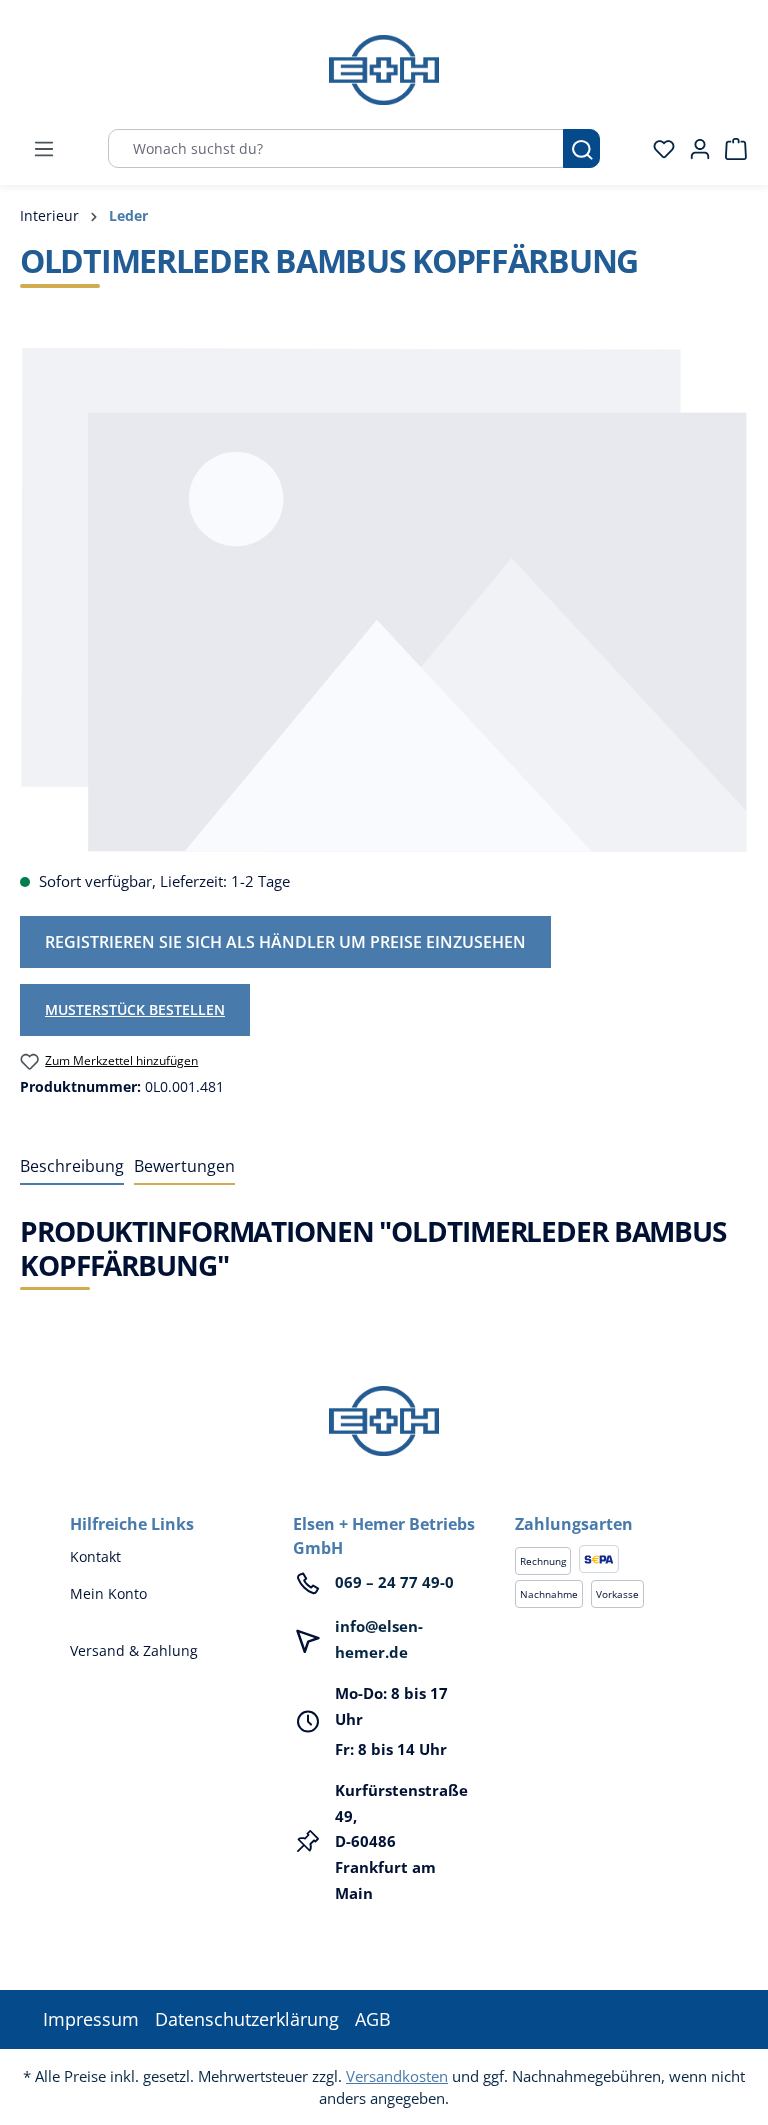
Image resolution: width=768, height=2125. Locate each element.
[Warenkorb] (730, 149)
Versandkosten (397, 2076)
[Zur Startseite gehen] (384, 70)
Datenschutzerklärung (247, 2019)
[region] (384, 599)
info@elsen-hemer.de (379, 1639)
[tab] (72, 1167)
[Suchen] (581, 148)
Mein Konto (108, 1593)
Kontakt (95, 1556)
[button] (606, 1504)
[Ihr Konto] (694, 149)
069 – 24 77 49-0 (394, 1582)
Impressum (91, 2019)
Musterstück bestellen (135, 1009)
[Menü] (44, 149)
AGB (373, 2019)
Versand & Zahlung (134, 1650)
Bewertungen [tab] (184, 1166)
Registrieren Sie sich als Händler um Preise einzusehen (285, 942)
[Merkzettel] (658, 149)
